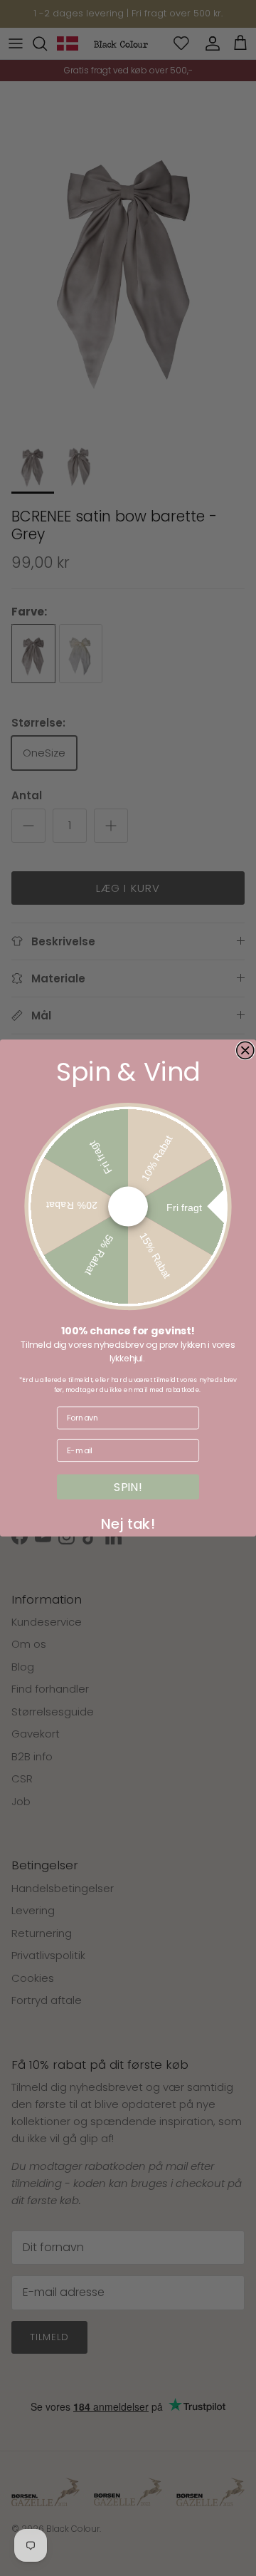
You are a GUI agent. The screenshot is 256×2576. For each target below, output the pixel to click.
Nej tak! (128, 1521)
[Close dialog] (245, 1050)
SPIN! (128, 1487)
